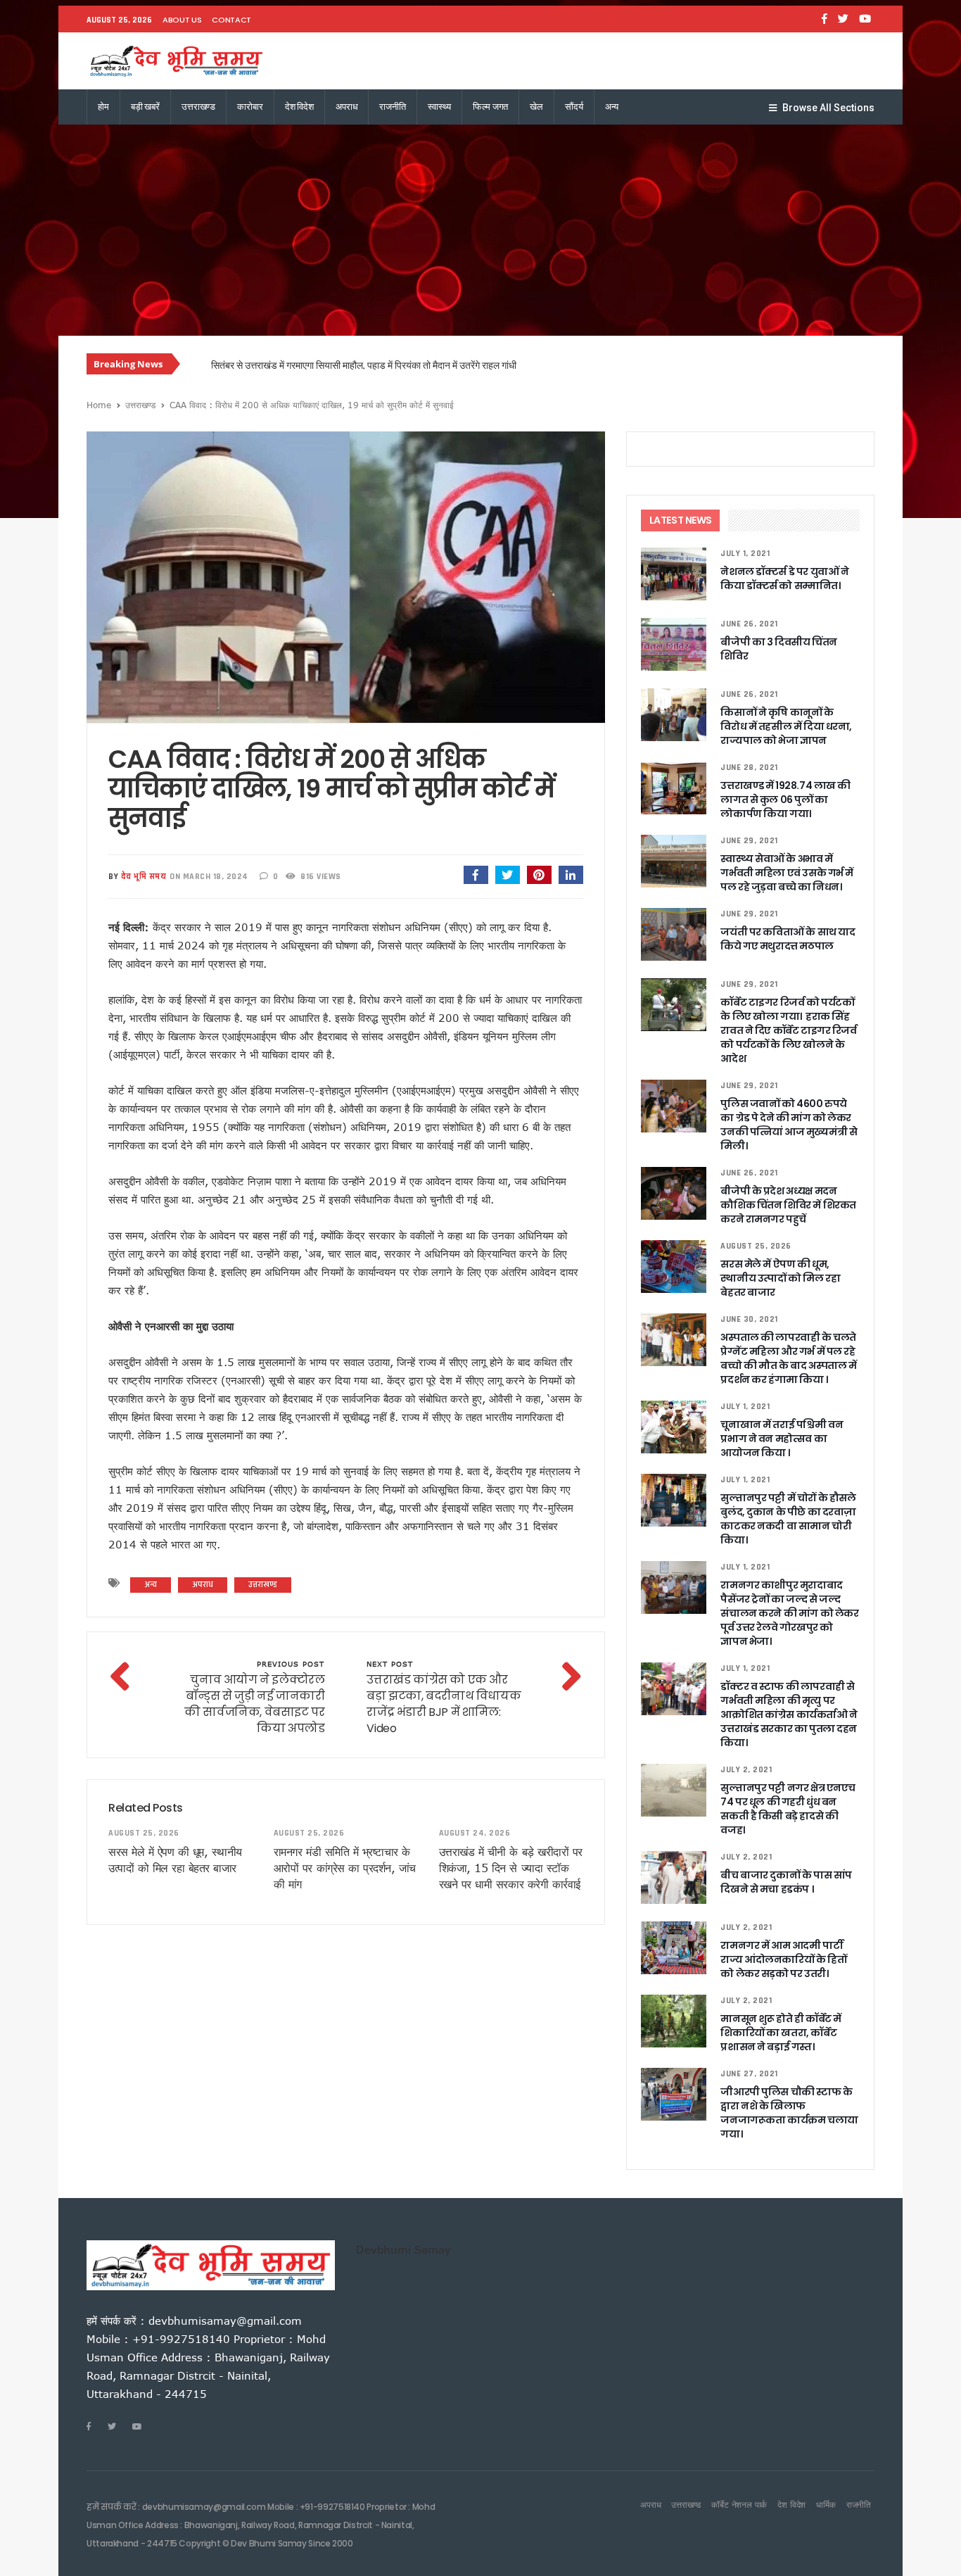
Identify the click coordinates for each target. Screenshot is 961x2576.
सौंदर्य (574, 107)
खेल (536, 107)
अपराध (346, 107)
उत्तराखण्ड (198, 107)
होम (103, 107)
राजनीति (392, 107)
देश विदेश (299, 107)
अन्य (612, 107)
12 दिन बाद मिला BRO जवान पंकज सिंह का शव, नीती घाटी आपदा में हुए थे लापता (348, 365)
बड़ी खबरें (145, 107)
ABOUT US (182, 20)
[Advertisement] (480, 230)
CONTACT (231, 20)
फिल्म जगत (490, 107)
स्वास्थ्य (439, 107)
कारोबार (250, 107)
